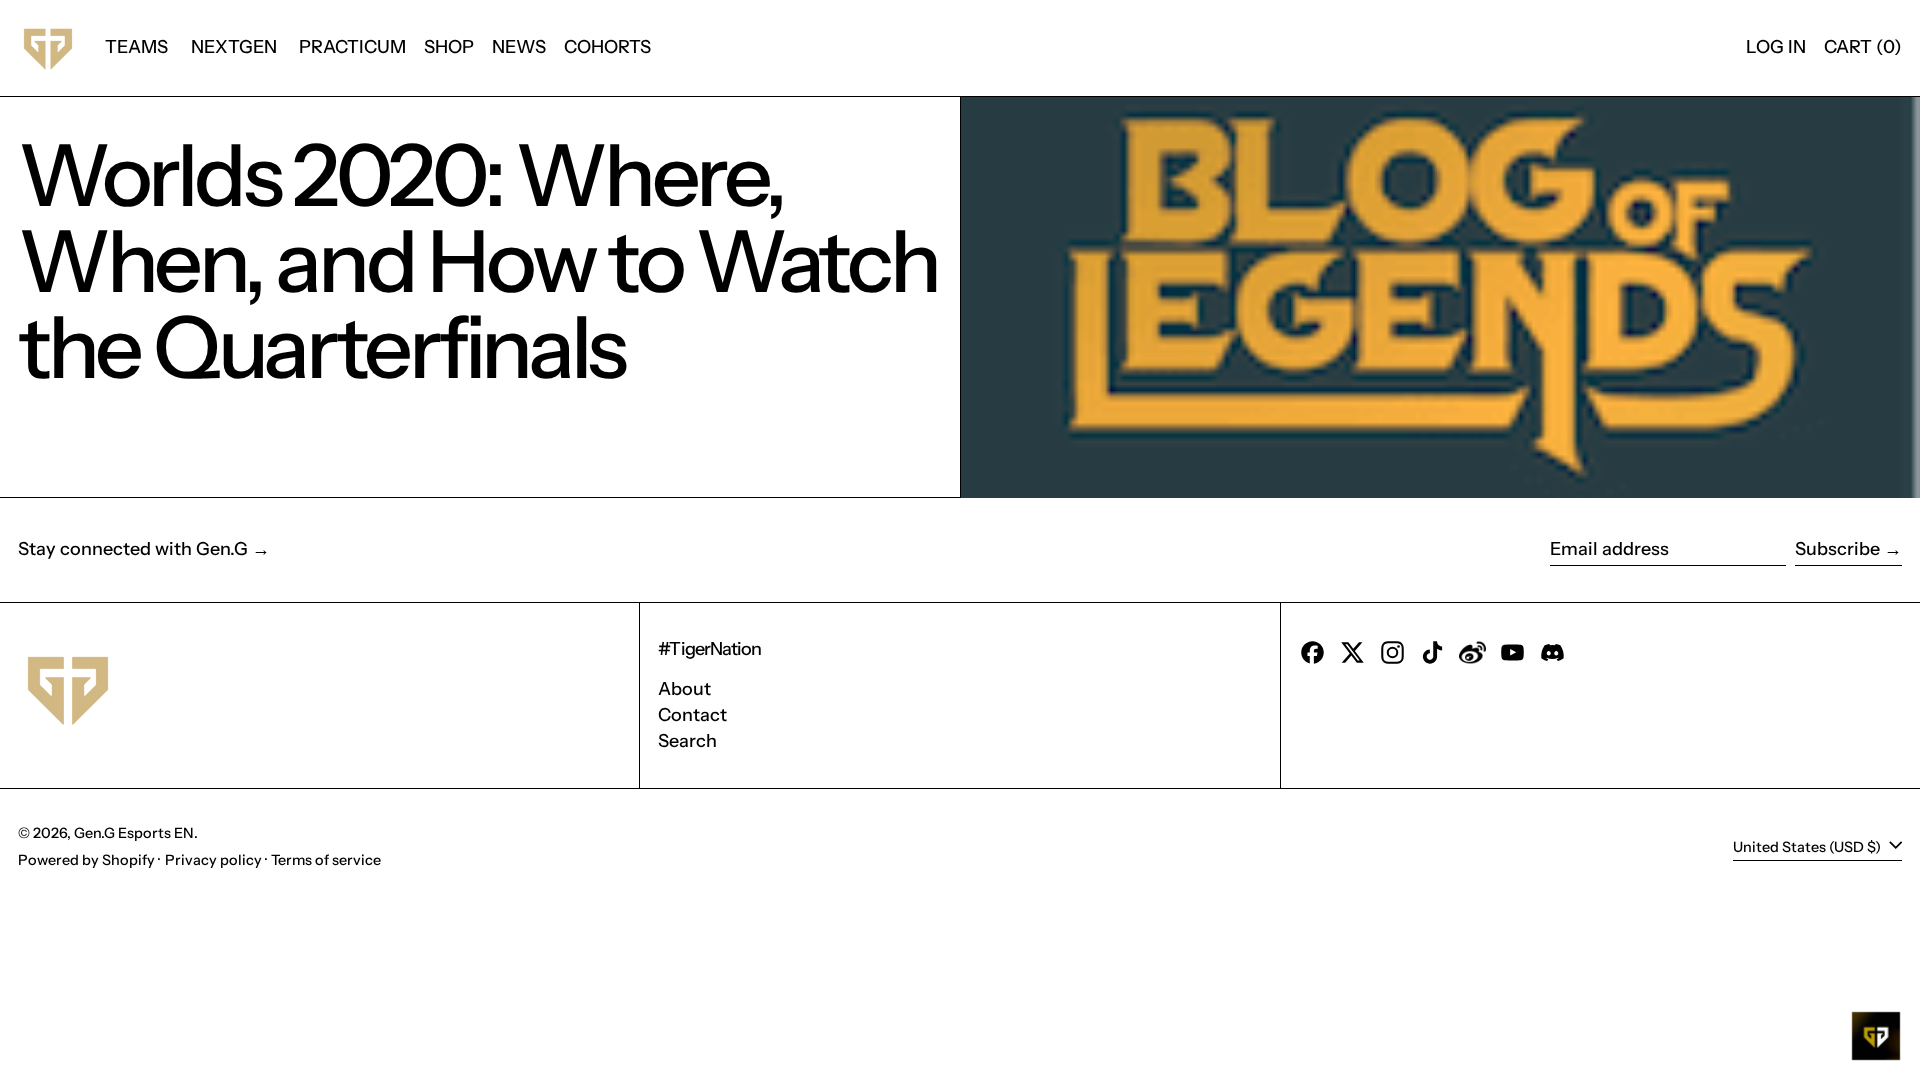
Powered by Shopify (86, 860)
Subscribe (1837, 549)
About (684, 689)
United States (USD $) (1808, 846)
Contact (692, 715)
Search (687, 741)
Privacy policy (213, 860)
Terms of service (326, 860)
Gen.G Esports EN (134, 833)
